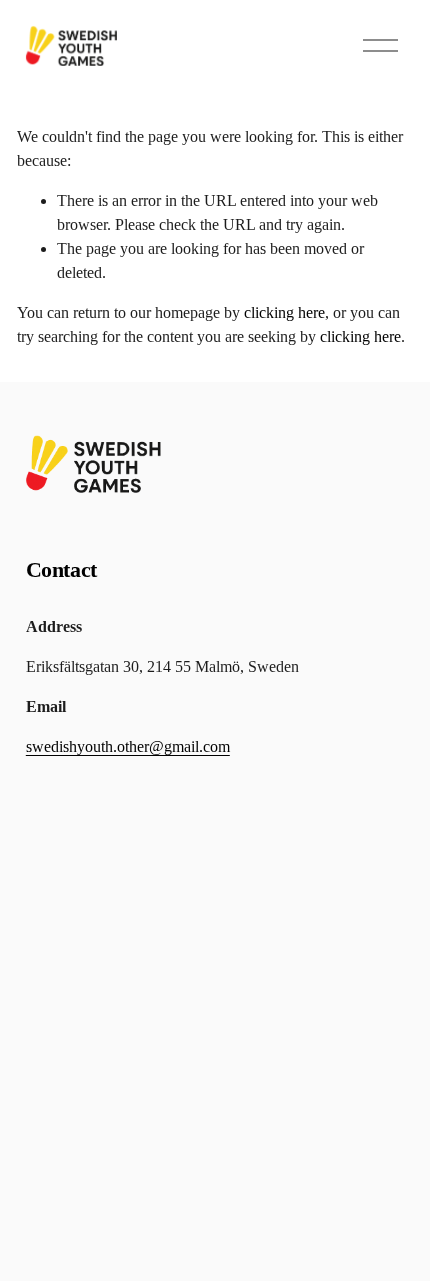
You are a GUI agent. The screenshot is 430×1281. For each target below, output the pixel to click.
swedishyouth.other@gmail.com (128, 746)
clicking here (284, 312)
